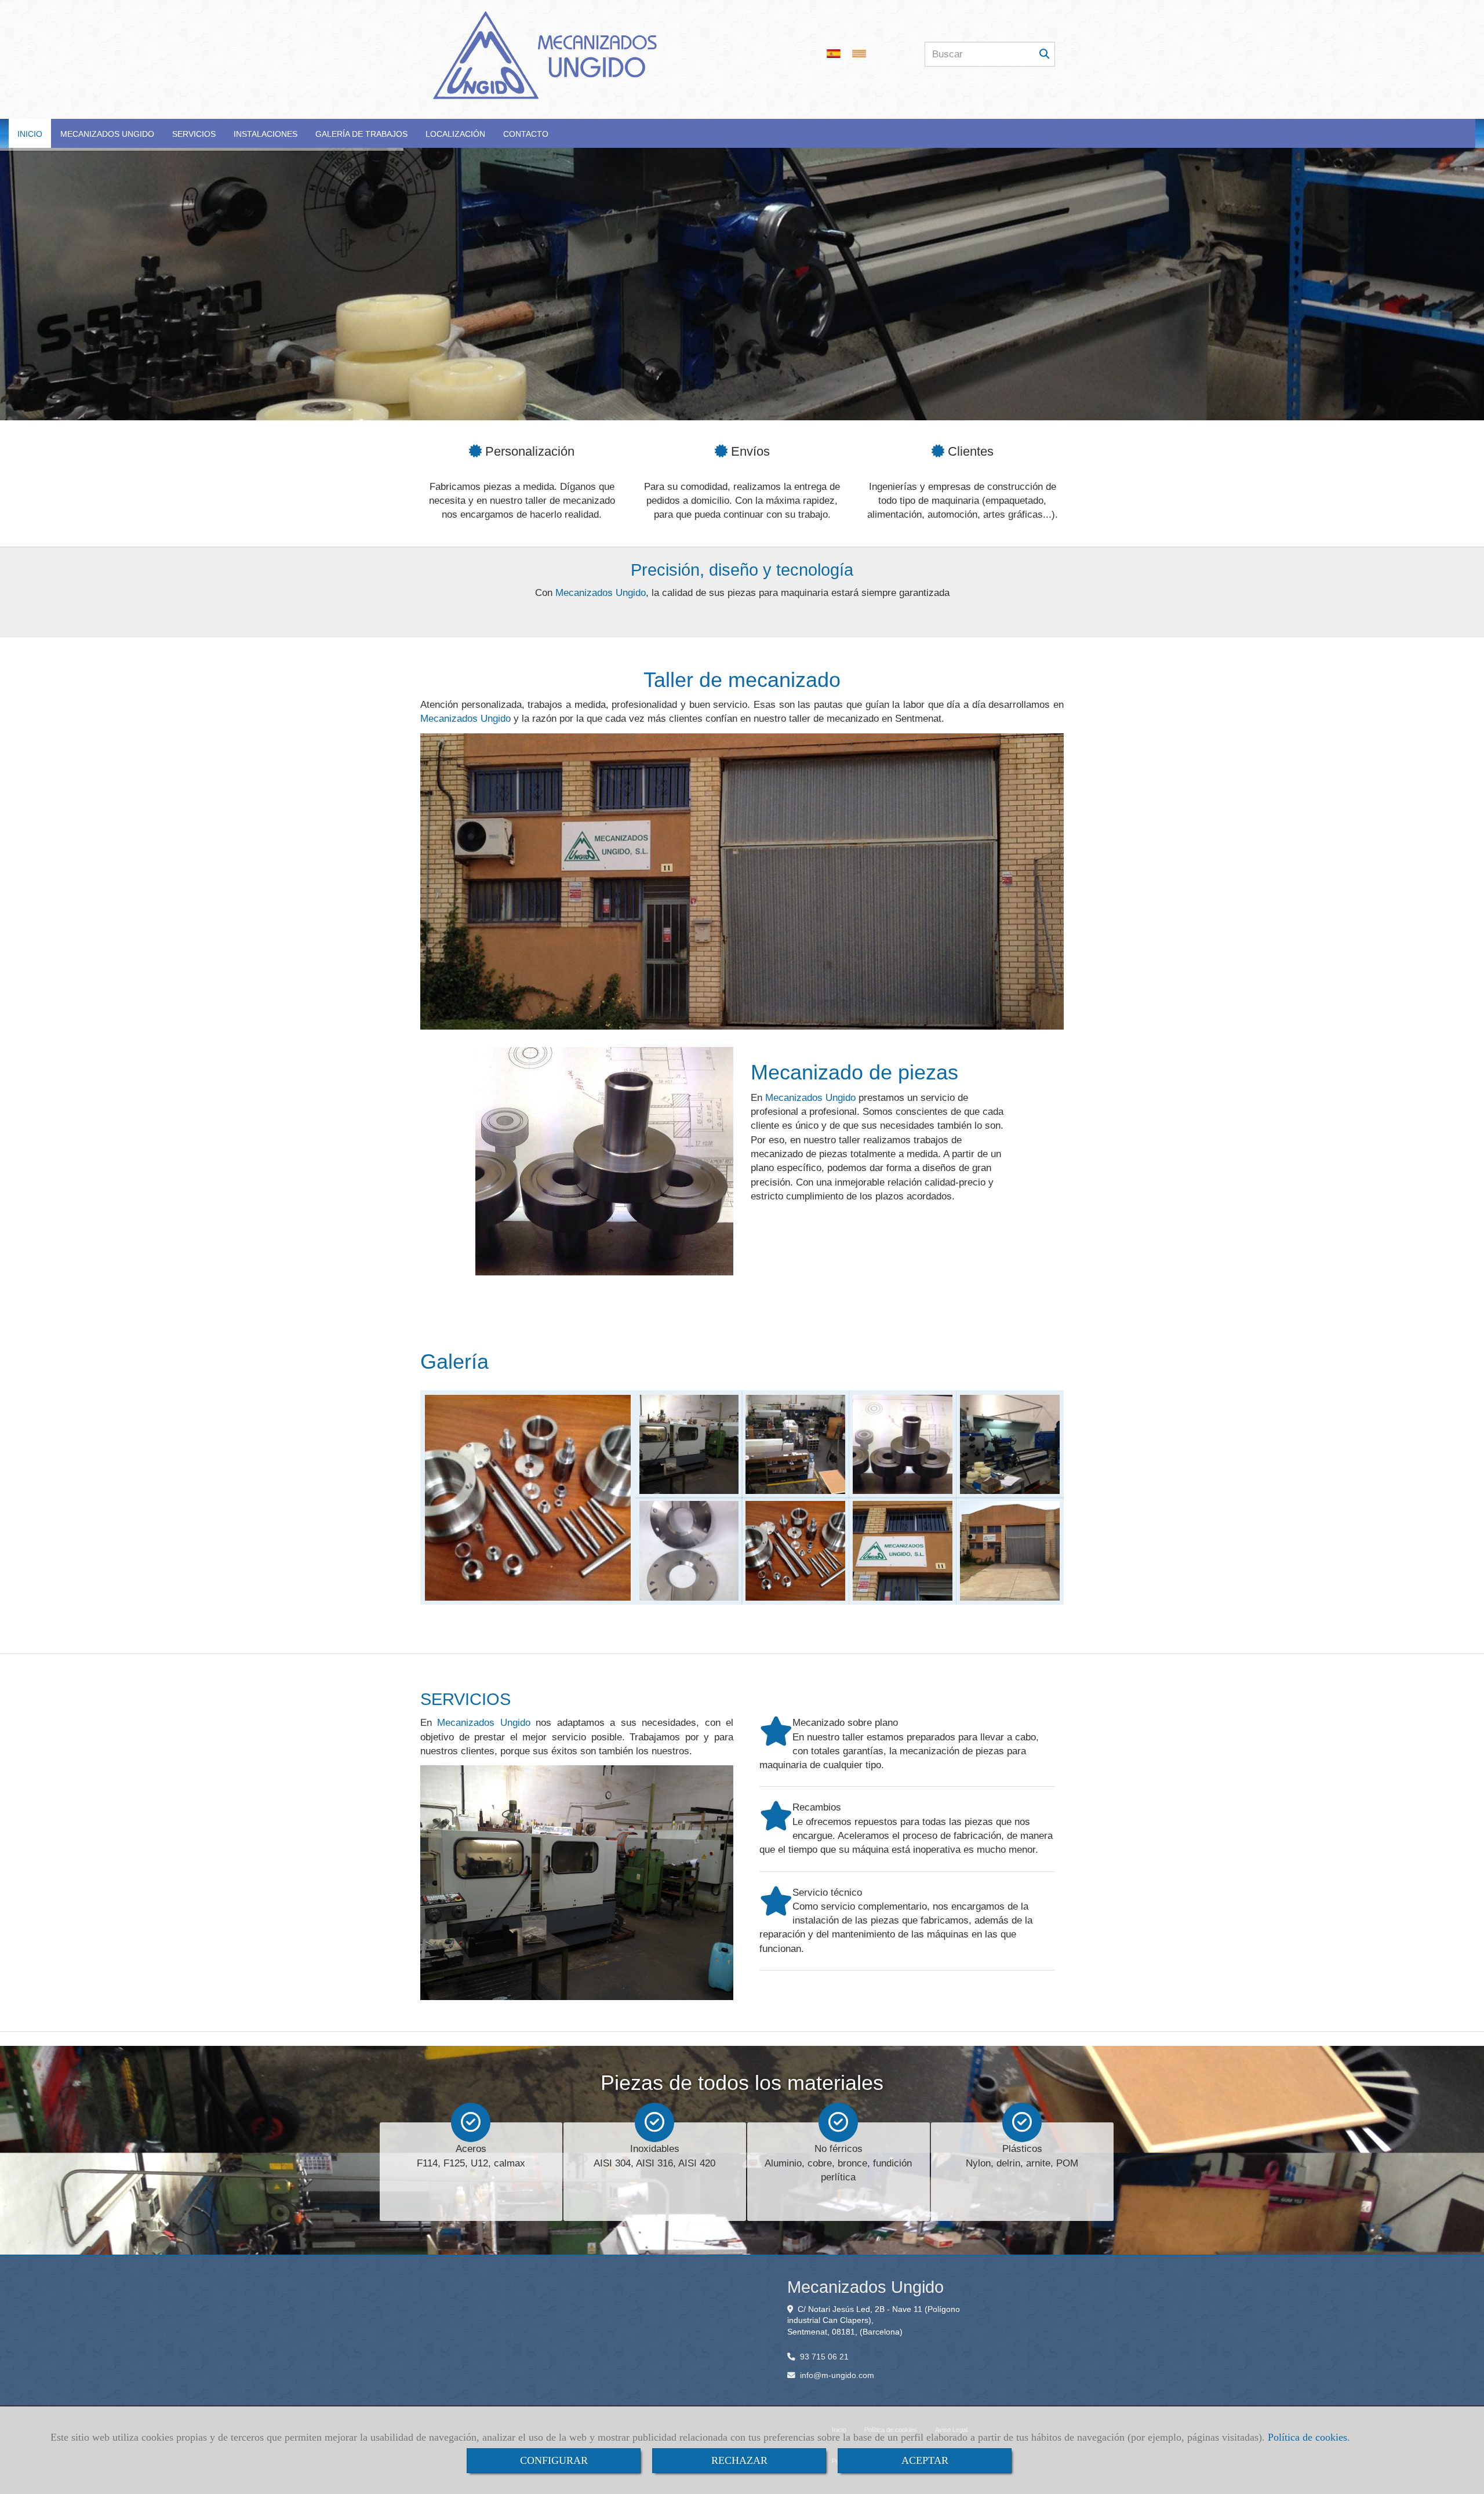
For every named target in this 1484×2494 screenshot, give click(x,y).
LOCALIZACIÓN (455, 134)
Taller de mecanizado (742, 680)
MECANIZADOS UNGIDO (107, 134)
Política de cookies (1307, 2437)
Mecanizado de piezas (854, 1072)
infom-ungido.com (837, 2375)
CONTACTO (526, 134)
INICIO (30, 134)
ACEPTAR (925, 2460)
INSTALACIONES (265, 134)
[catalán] (862, 54)
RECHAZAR (739, 2460)
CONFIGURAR (554, 2460)
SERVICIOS (194, 134)
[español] (836, 54)
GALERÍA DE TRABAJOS (361, 134)
